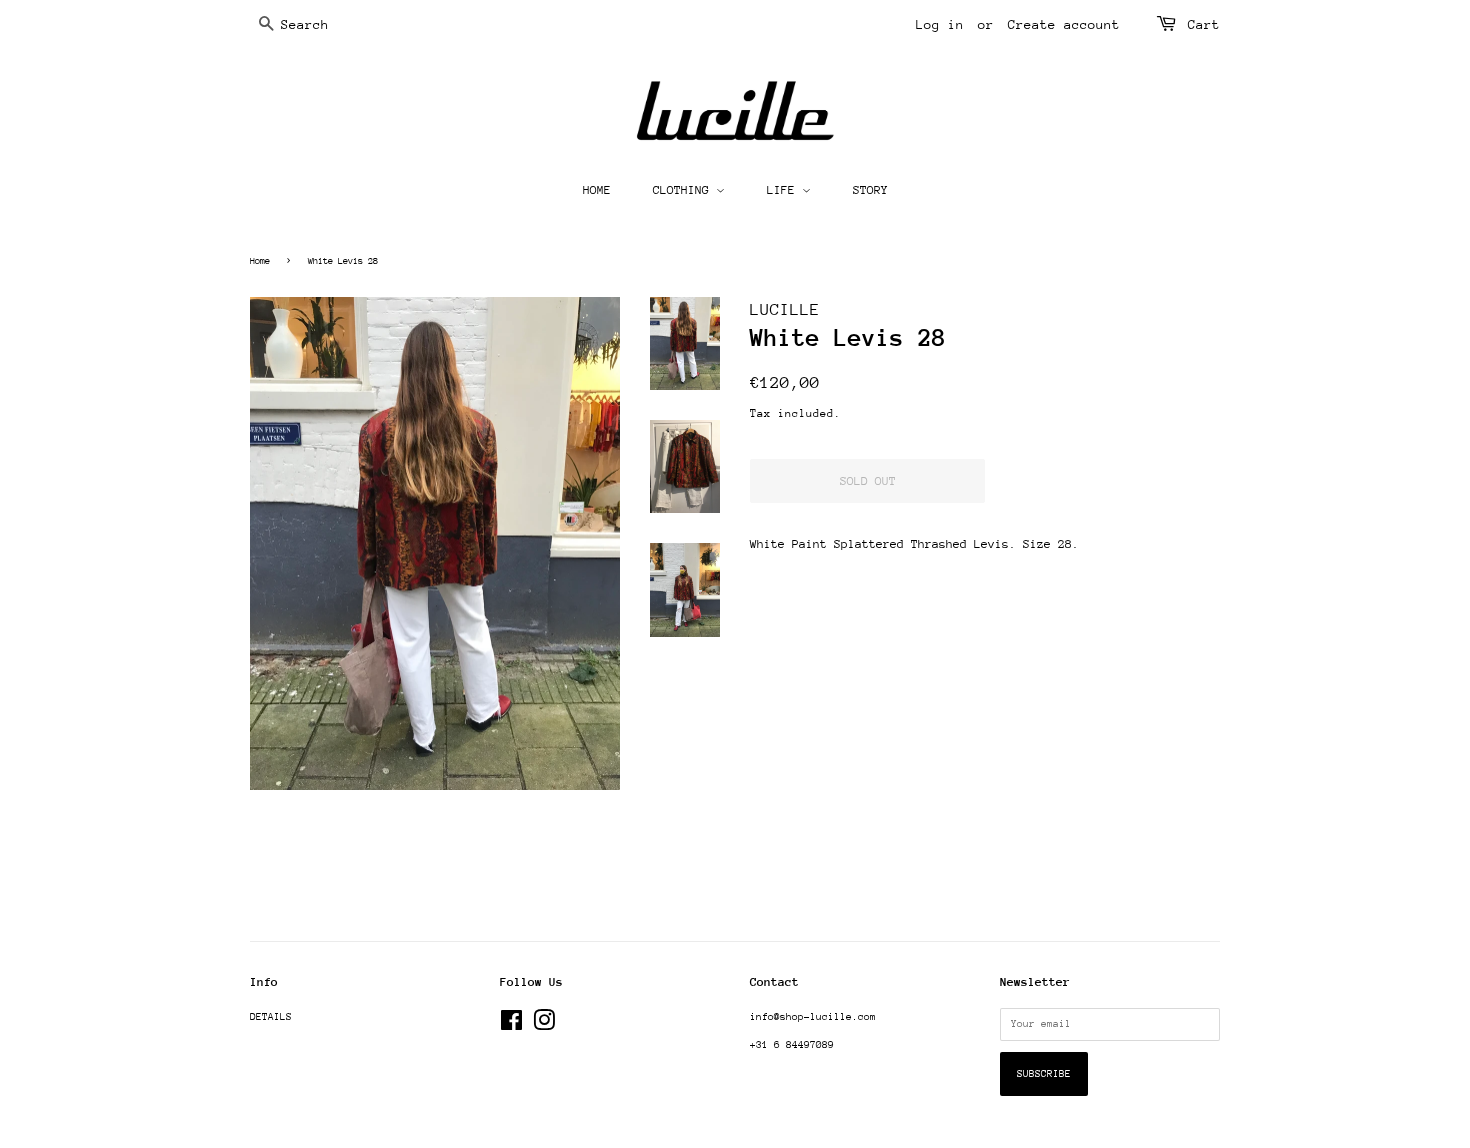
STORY (870, 190)
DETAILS (271, 1017)
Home (260, 260)
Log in (940, 24)
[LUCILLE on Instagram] (544, 1026)
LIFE (784, 190)
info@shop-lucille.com (813, 1017)
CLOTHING (684, 190)
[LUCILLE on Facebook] (511, 1026)
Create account (1064, 24)
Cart (1204, 24)
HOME (597, 190)
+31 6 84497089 (792, 1045)
